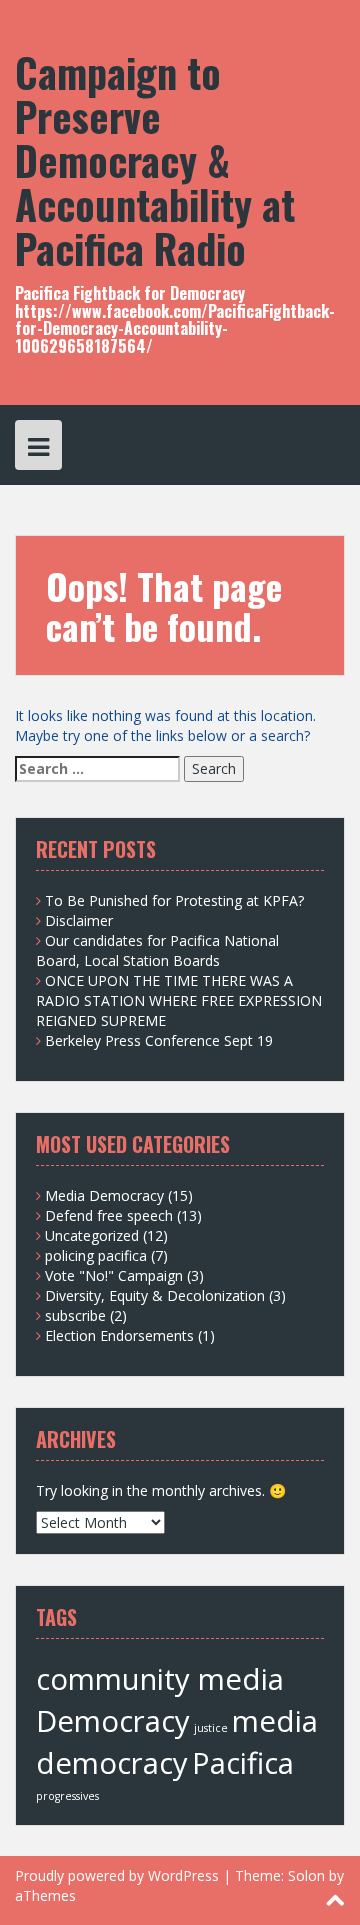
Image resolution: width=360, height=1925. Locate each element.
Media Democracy (104, 1195)
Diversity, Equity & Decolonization (155, 1295)
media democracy (177, 1742)
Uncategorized (92, 1235)
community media (160, 1679)
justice (211, 1728)
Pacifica (243, 1763)
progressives (67, 1796)
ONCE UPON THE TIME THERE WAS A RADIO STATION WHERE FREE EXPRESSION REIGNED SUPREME (179, 1000)
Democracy (113, 1721)
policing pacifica (96, 1255)
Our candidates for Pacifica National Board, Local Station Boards (157, 950)
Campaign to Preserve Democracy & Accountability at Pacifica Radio (155, 160)
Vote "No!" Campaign (114, 1275)
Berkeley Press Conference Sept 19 (159, 1040)
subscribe (75, 1315)
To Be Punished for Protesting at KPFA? (174, 900)
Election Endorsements (119, 1335)
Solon (306, 1875)
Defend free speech (109, 1215)
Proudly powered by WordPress (117, 1875)
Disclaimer (79, 920)
